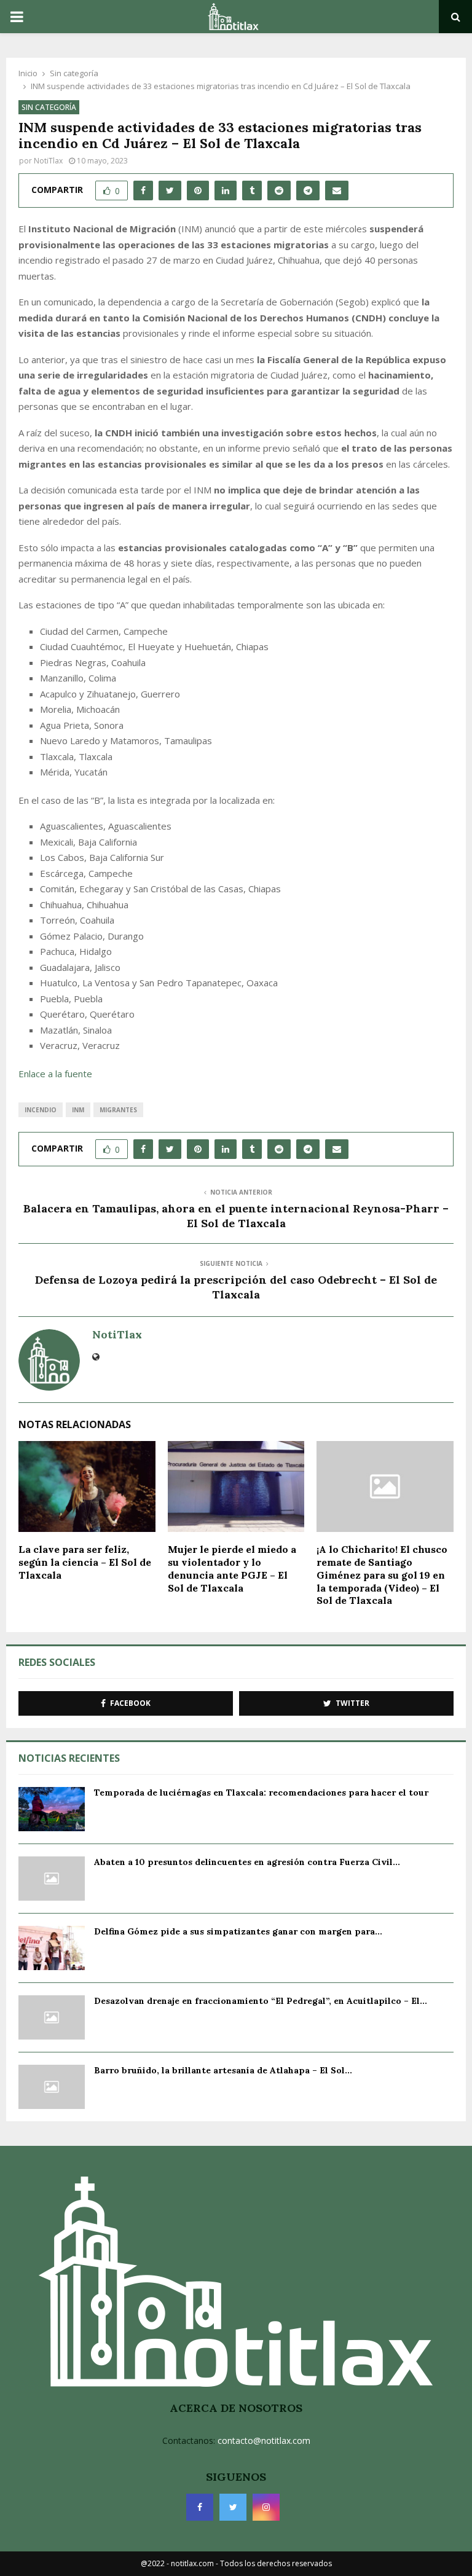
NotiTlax (48, 161)
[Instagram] (266, 2507)
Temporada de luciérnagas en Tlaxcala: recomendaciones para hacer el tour (261, 1793)
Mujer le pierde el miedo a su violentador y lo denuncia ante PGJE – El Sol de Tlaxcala (232, 1568)
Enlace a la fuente (55, 1074)
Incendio (41, 1110)
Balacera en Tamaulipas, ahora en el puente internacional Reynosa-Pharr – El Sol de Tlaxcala (236, 1216)
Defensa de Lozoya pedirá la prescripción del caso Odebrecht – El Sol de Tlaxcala (236, 1287)
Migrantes (118, 1110)
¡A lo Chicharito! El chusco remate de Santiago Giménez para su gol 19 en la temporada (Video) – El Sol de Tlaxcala (382, 1575)
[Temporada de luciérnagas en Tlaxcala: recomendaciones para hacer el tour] (52, 1809)
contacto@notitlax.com (264, 2441)
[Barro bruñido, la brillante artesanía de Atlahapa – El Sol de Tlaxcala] (52, 2087)
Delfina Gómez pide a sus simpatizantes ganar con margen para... (238, 1931)
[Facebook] (200, 2507)
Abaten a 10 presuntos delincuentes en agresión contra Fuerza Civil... (247, 1862)
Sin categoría (49, 107)
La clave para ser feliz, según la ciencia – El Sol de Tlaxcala (85, 1562)
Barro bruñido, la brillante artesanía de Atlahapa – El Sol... (223, 2070)
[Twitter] (233, 2507)
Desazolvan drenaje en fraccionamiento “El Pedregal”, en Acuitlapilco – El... (261, 2001)
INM (78, 1110)
